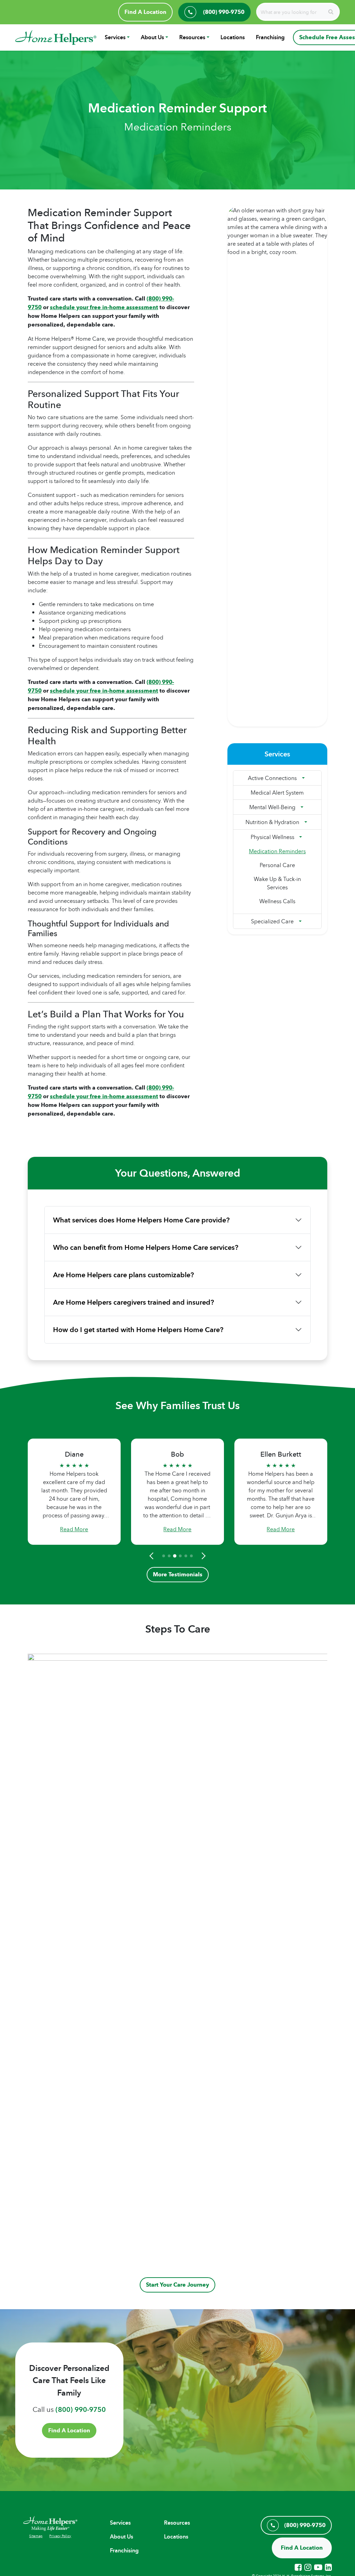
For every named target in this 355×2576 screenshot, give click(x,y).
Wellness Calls (277, 901)
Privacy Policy (60, 2536)
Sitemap (36, 2536)
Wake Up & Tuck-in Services (277, 883)
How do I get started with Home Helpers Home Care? (138, 1330)
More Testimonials (178, 1574)
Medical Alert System (277, 793)
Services (115, 37)
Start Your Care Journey (177, 2285)
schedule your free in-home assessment (104, 307)
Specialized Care (272, 921)
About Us (152, 37)
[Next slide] (202, 1556)
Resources (192, 37)
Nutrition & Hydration (272, 822)
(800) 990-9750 (81, 2409)
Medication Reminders (277, 851)
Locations (233, 37)
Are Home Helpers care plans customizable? (123, 1275)
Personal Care (277, 865)
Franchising (270, 37)
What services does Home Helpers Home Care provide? (141, 1220)
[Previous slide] (153, 1556)
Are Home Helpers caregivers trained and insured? (133, 1302)
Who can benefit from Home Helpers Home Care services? (146, 1247)
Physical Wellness (272, 837)
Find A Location (145, 12)
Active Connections (272, 778)
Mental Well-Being (272, 807)
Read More (74, 1529)
